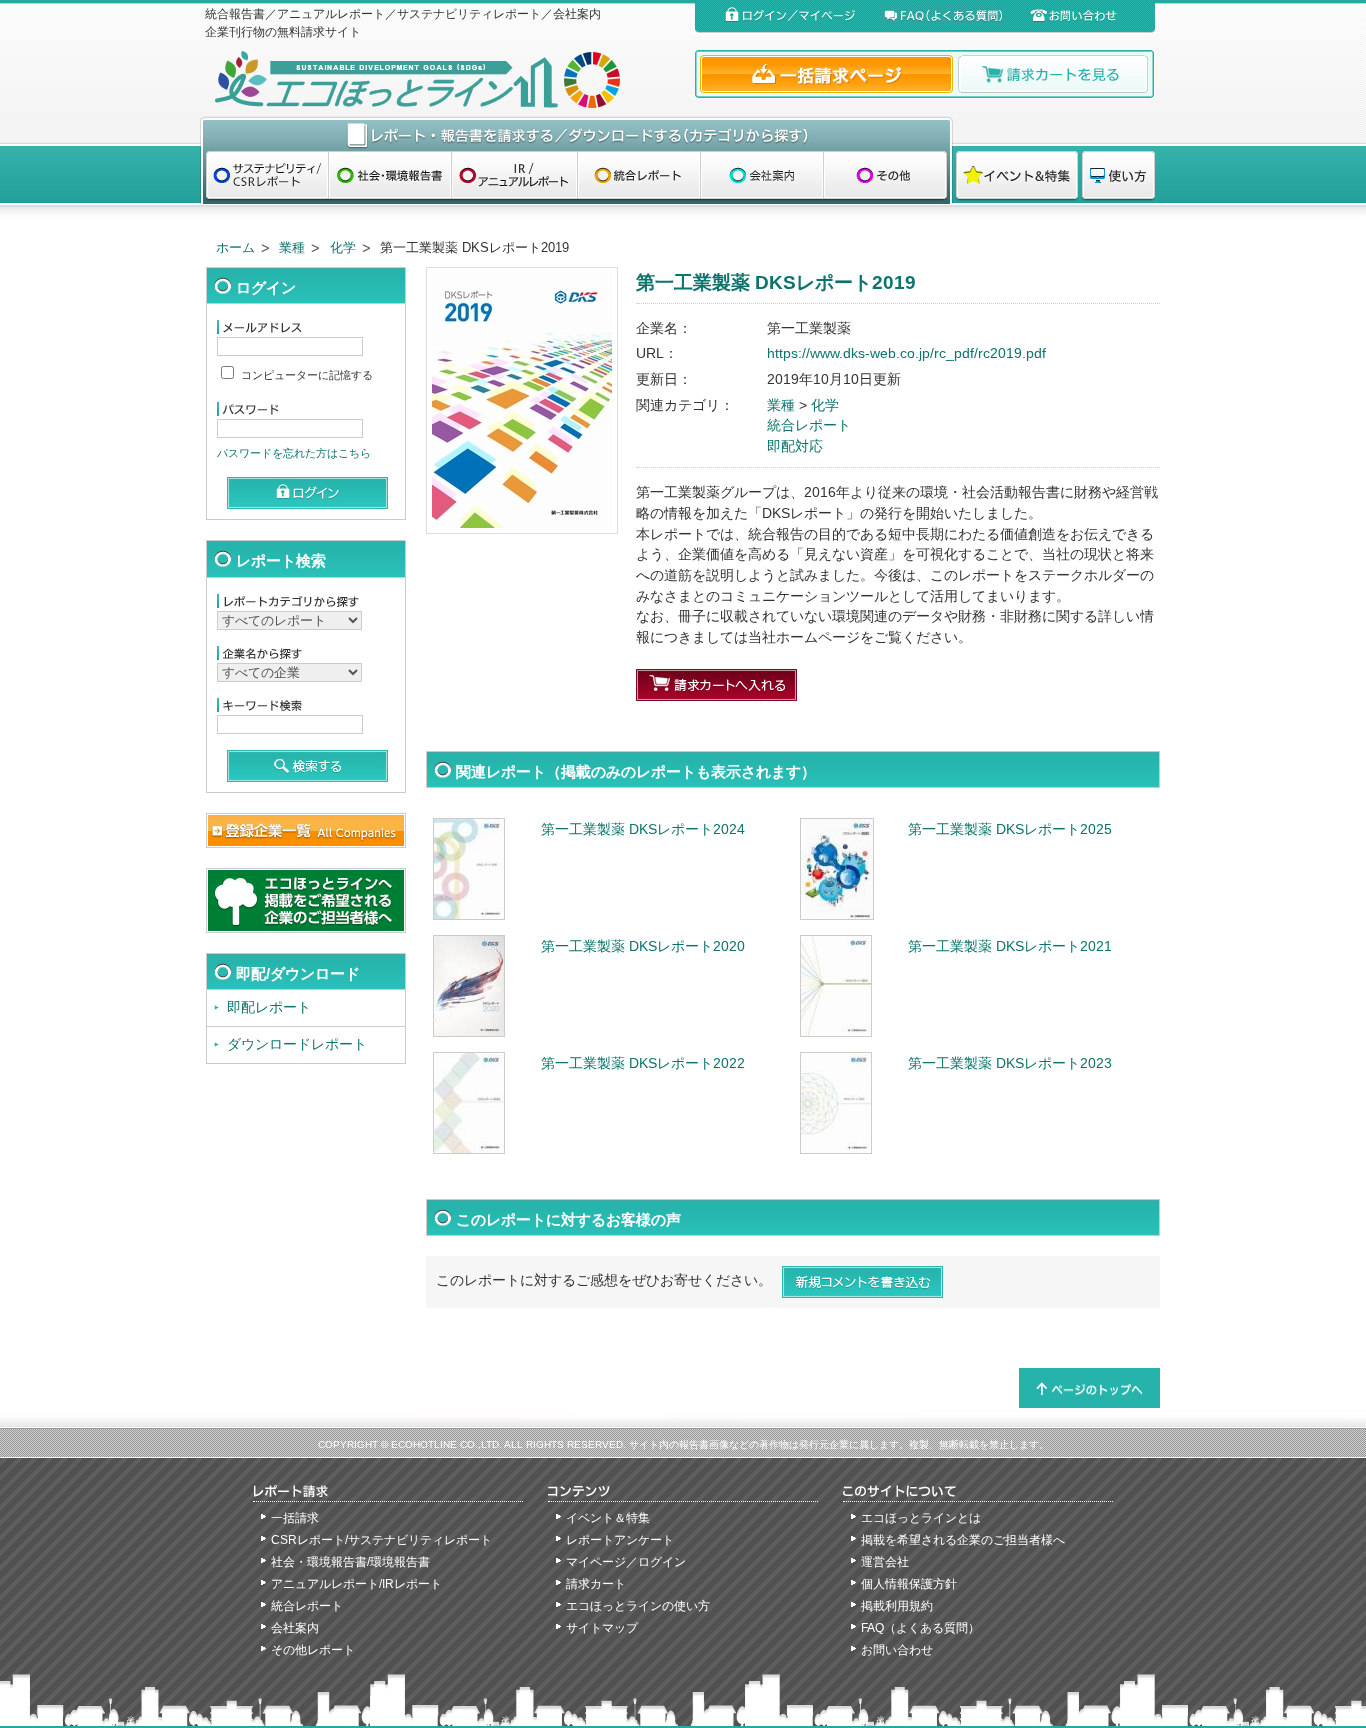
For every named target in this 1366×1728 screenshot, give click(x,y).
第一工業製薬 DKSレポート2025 (1010, 829)
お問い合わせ (897, 1650)
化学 (343, 247)
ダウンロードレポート (297, 1044)
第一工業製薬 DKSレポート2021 (1010, 946)
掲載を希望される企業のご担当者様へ (963, 1540)
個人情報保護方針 (909, 1584)
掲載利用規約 (897, 1606)
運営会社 (885, 1562)
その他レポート (313, 1650)
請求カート (596, 1584)
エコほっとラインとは (921, 1518)
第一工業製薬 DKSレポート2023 (1010, 1063)
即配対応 (795, 446)
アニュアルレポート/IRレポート (356, 1584)
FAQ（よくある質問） (920, 1628)
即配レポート (269, 1007)
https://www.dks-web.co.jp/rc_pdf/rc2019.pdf (906, 353)
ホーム (235, 247)
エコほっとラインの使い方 (638, 1606)
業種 (292, 247)
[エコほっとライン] (445, 79)
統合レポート (809, 425)
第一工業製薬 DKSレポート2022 (643, 1063)
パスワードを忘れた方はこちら (294, 453)
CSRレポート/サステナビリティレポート (381, 1540)
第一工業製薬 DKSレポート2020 (643, 946)
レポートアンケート (620, 1540)
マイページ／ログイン (626, 1562)
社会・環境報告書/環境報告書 (350, 1562)
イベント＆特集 (608, 1518)
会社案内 (295, 1628)
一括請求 (295, 1518)
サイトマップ (602, 1628)
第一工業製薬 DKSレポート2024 (643, 829)
